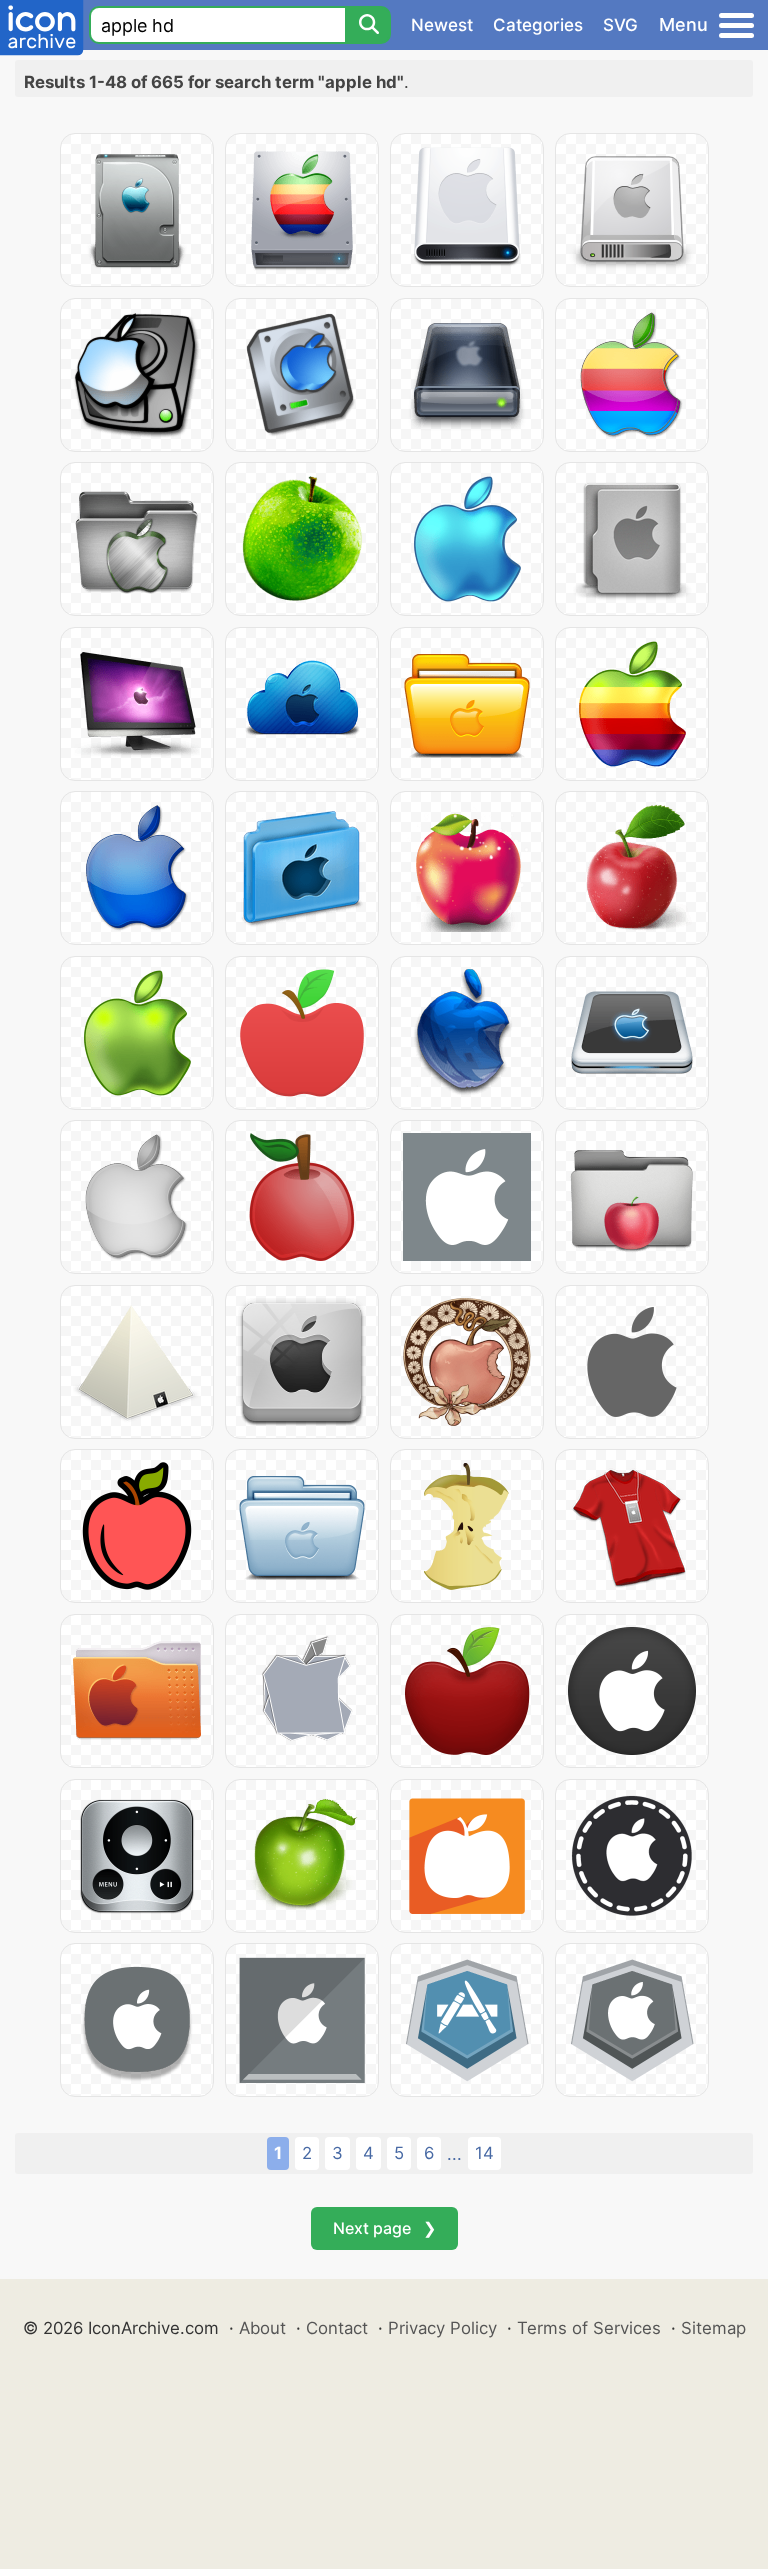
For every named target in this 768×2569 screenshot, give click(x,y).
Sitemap (713, 2328)
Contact (337, 2328)
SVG (620, 25)
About (262, 2328)
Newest (442, 25)
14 (484, 2153)
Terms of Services (589, 2328)
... (454, 2154)
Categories (538, 25)
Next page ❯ (384, 2228)
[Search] (368, 25)
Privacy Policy (442, 2328)
